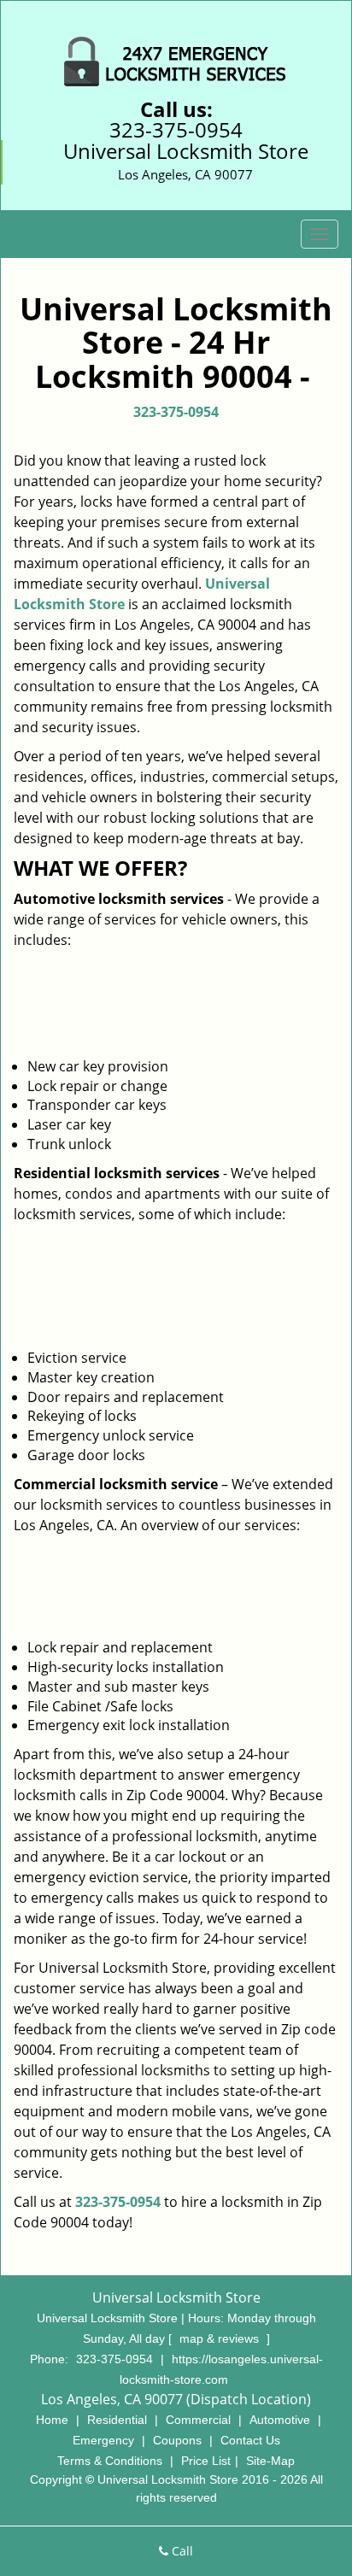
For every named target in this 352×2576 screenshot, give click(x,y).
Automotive (280, 2420)
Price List (206, 2461)
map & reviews (221, 2338)
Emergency (103, 2440)
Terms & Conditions (110, 2461)
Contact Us (250, 2440)
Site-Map (270, 2461)
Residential (117, 2420)
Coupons (177, 2440)
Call (181, 2551)
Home (52, 2420)
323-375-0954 (176, 129)
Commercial (198, 2420)
